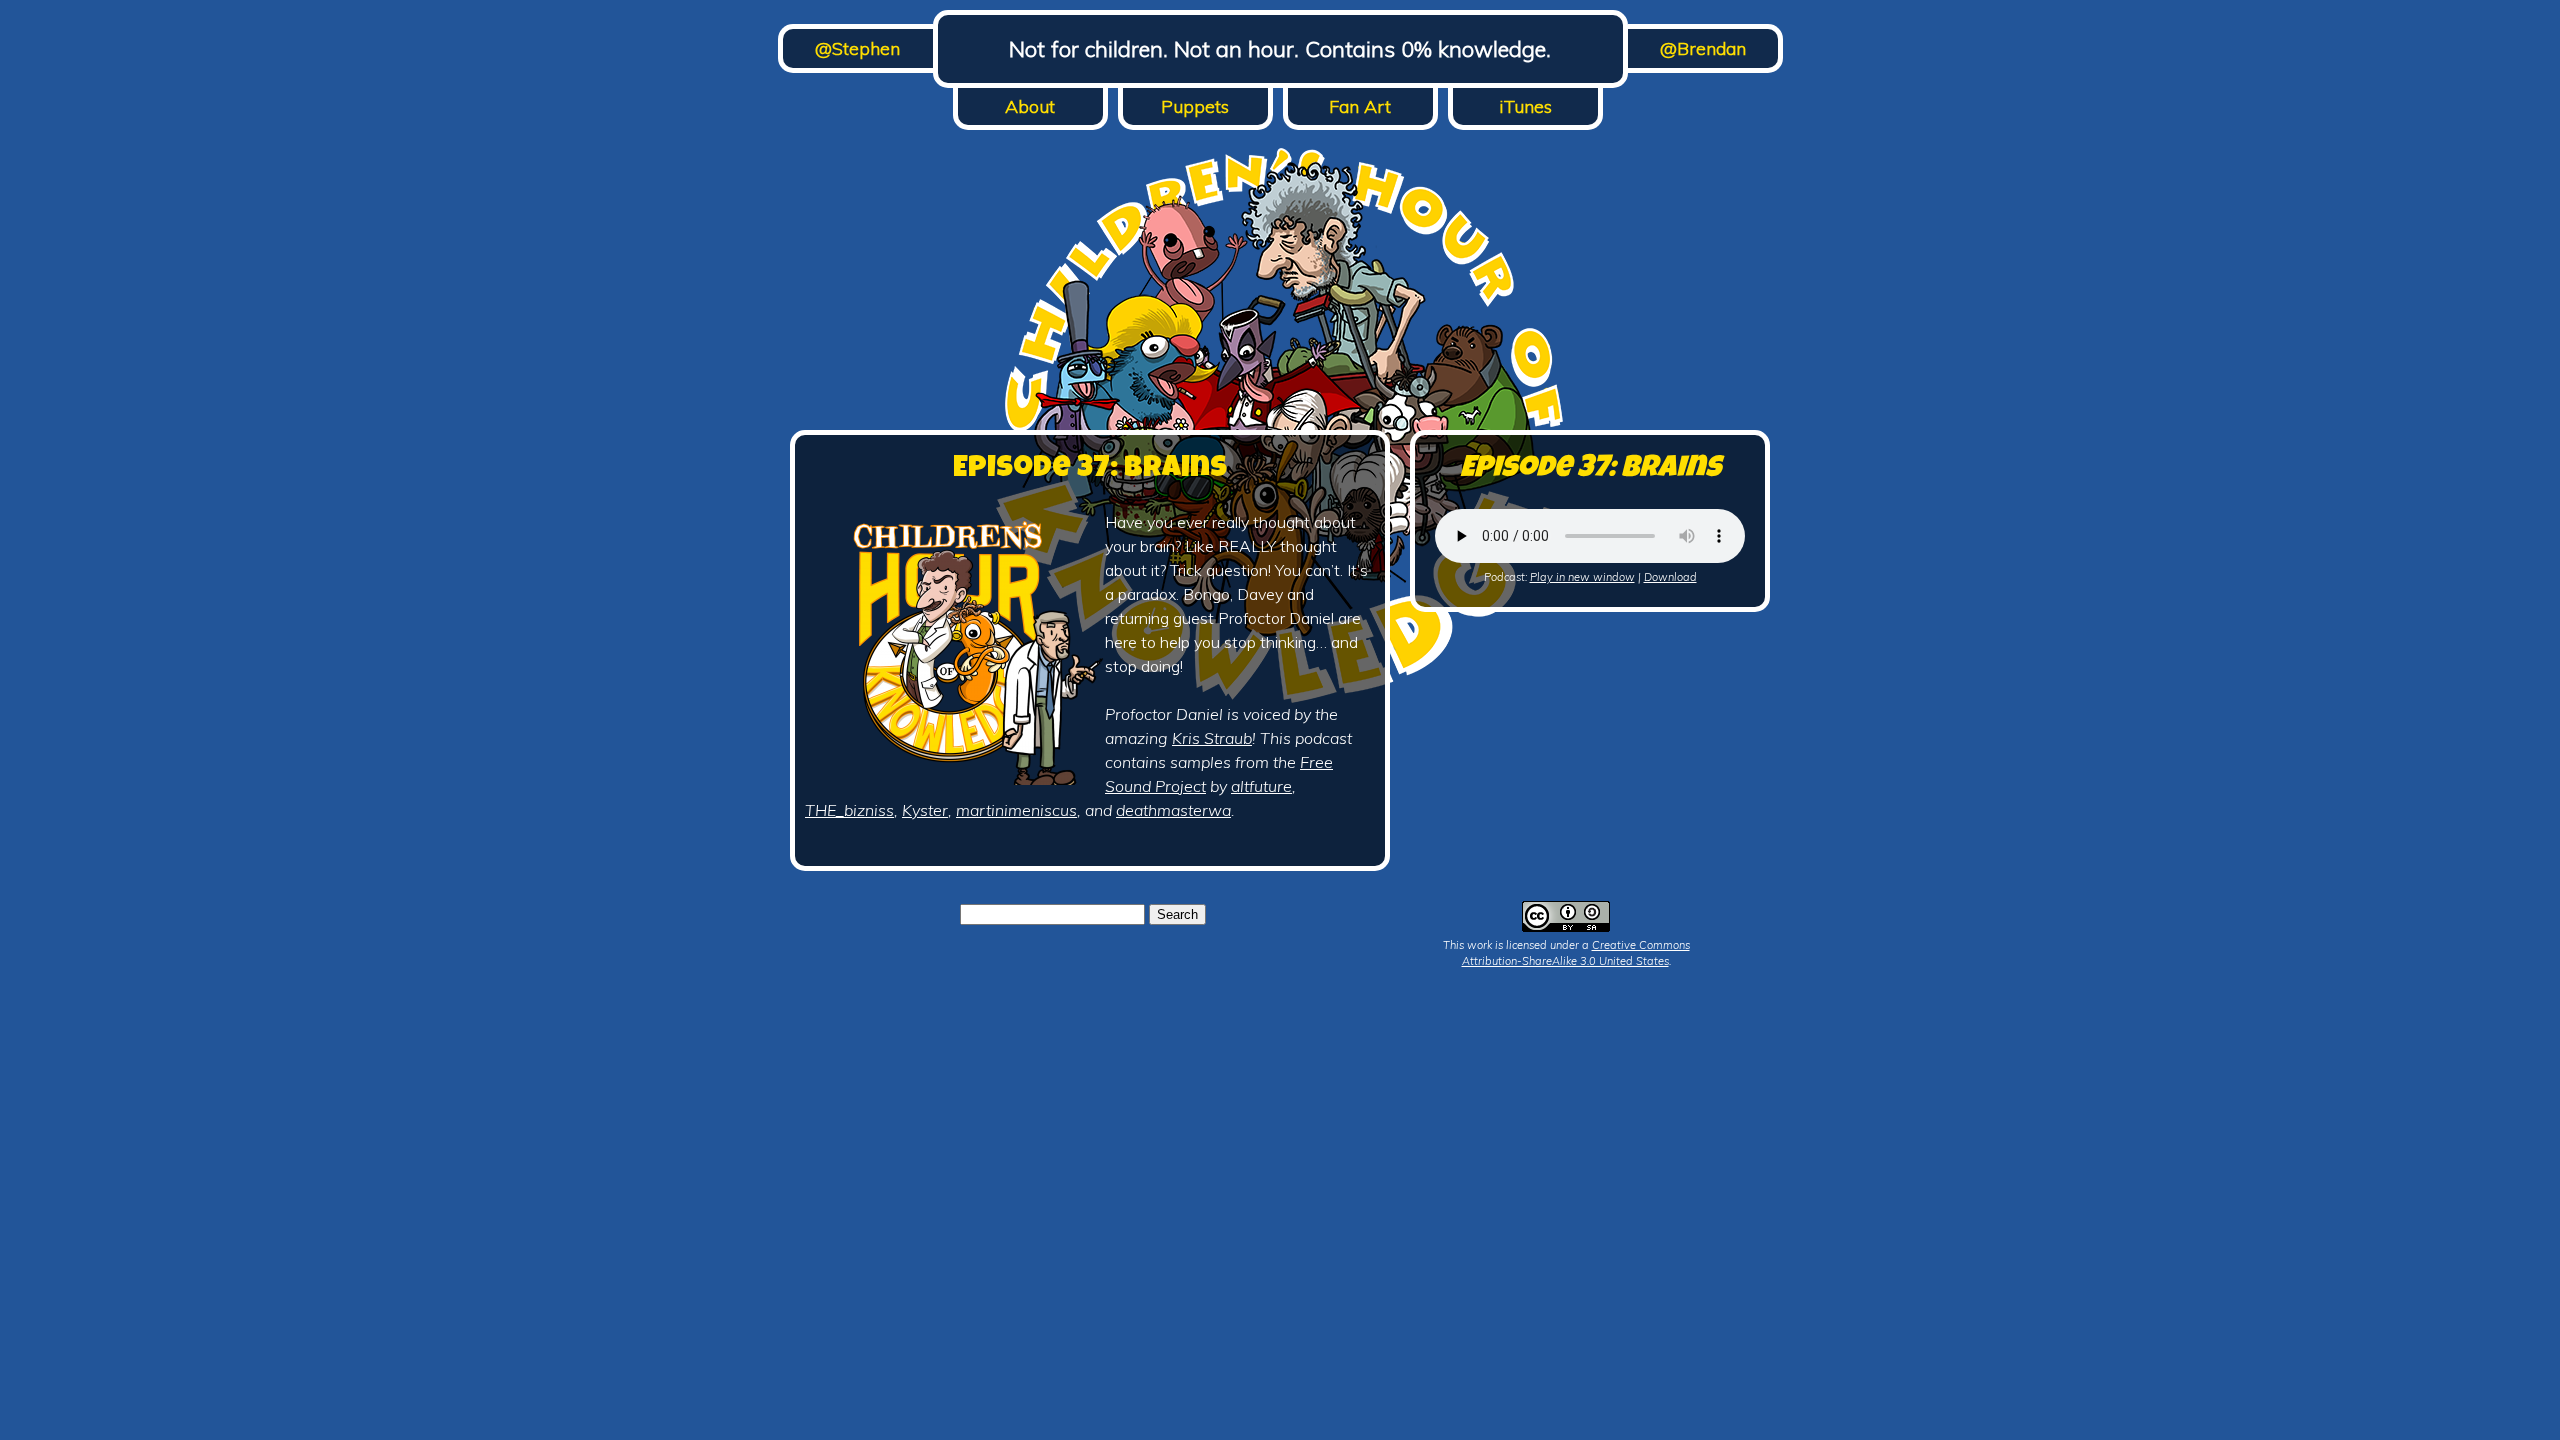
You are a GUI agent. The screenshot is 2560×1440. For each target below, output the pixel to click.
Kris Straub (1212, 738)
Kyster (925, 810)
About (1030, 106)
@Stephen (857, 48)
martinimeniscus (1016, 810)
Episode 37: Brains (1090, 470)
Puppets (1195, 106)
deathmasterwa (1173, 810)
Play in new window (1582, 577)
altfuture (1261, 786)
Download (1670, 577)
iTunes (1525, 106)
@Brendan (1703, 48)
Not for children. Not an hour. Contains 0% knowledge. (1280, 49)
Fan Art (1360, 106)
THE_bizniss (849, 810)
